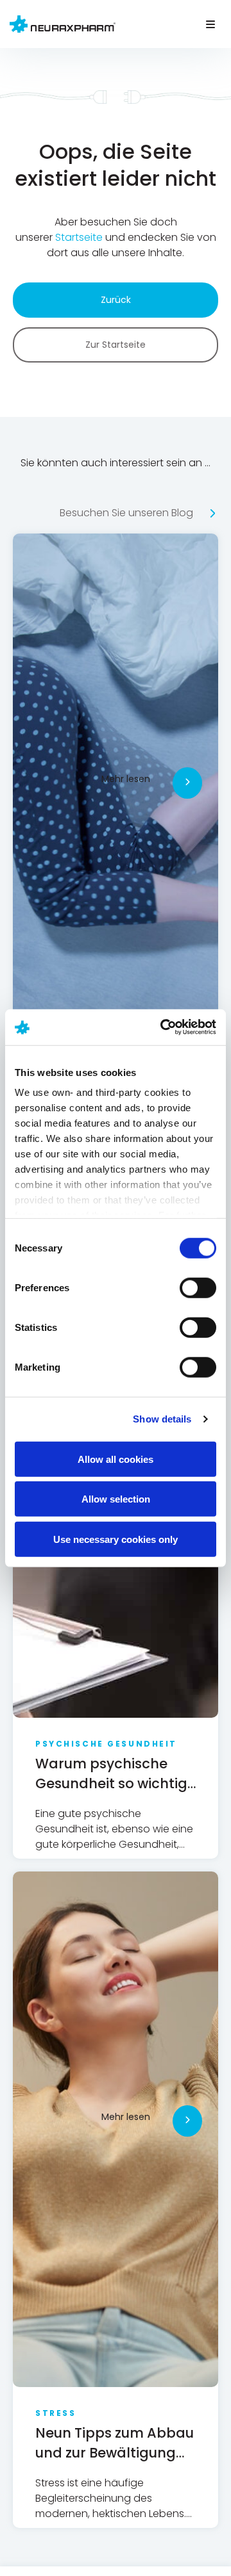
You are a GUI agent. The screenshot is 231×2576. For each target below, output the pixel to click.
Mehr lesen (126, 779)
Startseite (80, 237)
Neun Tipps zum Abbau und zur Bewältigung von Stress (115, 2453)
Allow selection (116, 1499)
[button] (210, 24)
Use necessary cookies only (116, 1539)
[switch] (198, 1287)
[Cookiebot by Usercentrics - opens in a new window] (163, 1027)
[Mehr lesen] (187, 783)
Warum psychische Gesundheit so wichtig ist (111, 1783)
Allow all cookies (116, 1459)
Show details (162, 1419)
